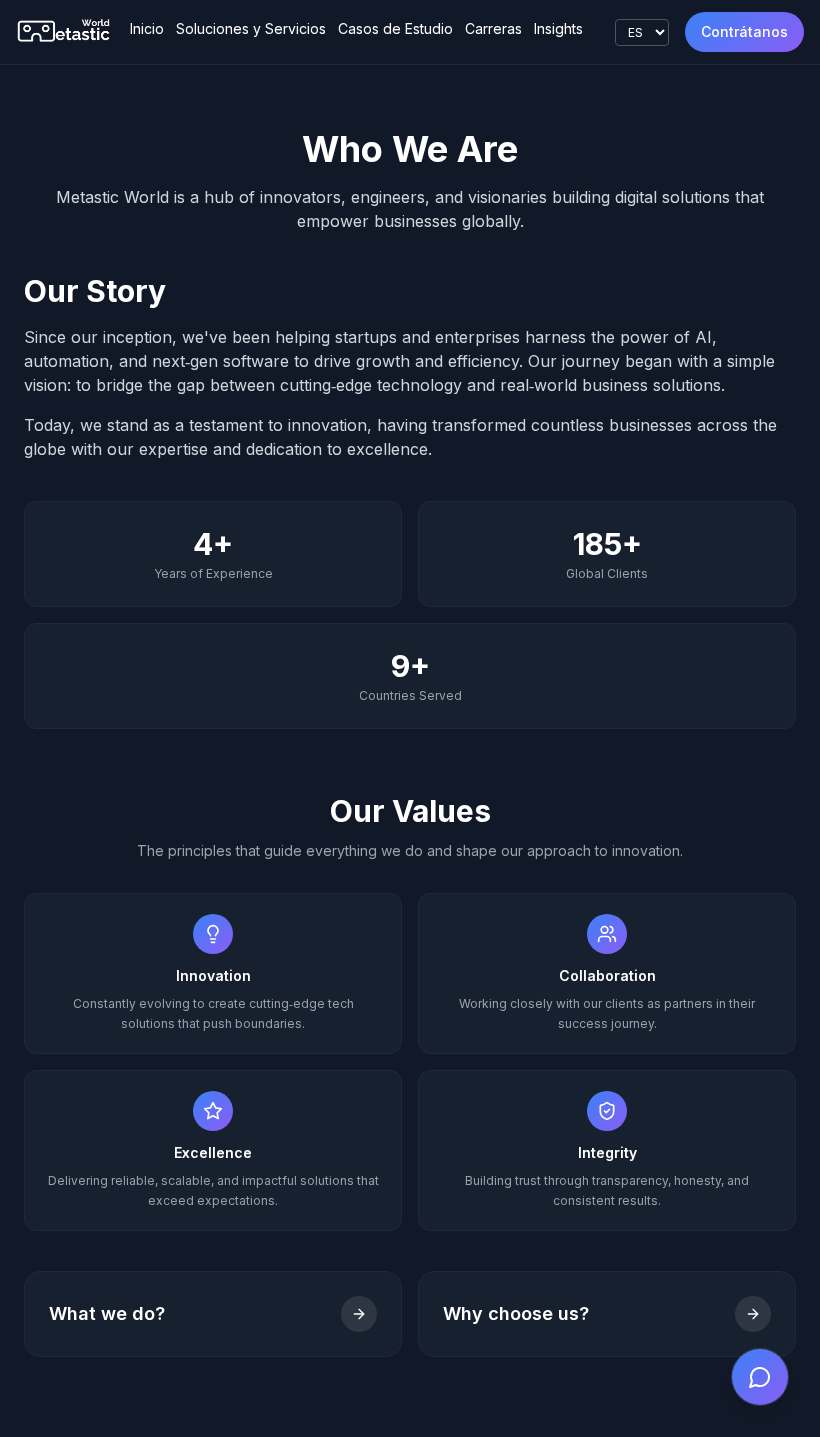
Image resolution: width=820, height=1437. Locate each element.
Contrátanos (744, 31)
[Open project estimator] (760, 1377)
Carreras (493, 28)
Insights (558, 28)
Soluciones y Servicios (251, 28)
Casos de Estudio (395, 28)
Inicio (147, 28)
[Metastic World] (65, 32)
